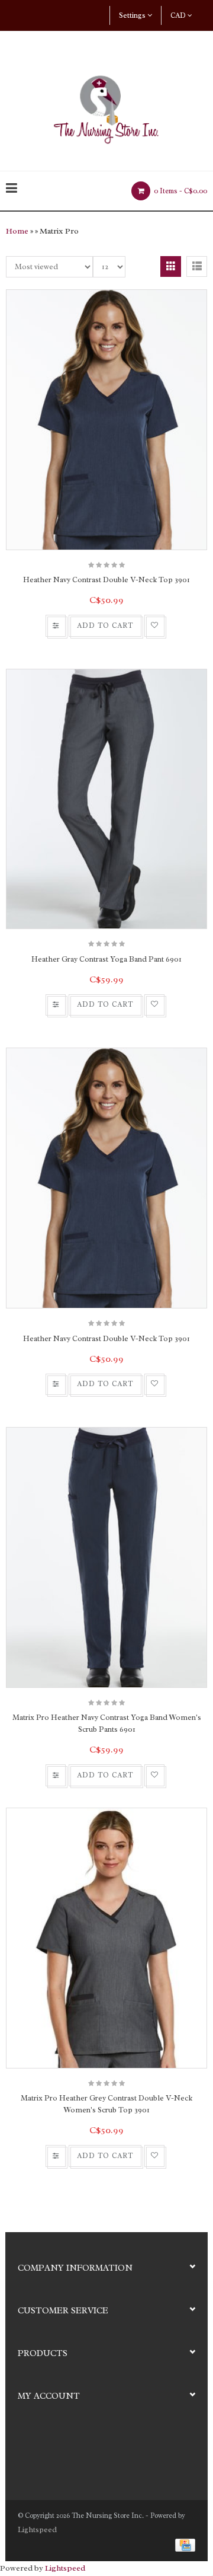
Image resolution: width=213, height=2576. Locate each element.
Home (17, 231)
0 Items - (180, 191)
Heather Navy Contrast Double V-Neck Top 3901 (106, 580)
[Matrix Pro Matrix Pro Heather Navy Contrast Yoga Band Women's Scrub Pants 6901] (106, 1557)
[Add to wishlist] (154, 626)
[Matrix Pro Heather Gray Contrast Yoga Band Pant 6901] (106, 799)
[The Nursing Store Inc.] (106, 106)
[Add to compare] (56, 626)
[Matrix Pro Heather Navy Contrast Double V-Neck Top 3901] (106, 420)
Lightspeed (37, 2529)
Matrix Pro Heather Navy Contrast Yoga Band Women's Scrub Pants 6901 (107, 1723)
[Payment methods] (183, 2544)
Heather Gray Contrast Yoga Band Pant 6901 (106, 959)
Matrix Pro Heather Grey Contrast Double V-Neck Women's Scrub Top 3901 (106, 2104)
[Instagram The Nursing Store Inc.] (48, 2449)
